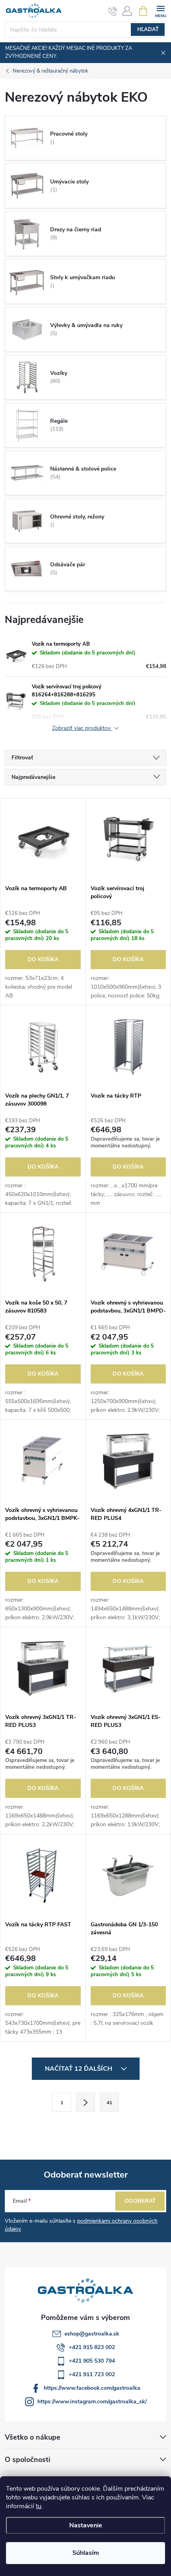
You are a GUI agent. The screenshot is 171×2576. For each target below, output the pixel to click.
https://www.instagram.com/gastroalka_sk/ (92, 2402)
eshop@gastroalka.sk (92, 2334)
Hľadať (148, 30)
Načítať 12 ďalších (79, 2069)
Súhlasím (86, 2553)
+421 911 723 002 (92, 2374)
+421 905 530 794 (92, 2361)
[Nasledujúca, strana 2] (85, 2102)
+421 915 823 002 (92, 2347)
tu (39, 2506)
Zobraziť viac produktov (82, 728)
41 (109, 2103)
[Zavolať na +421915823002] (113, 11)
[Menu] (160, 11)
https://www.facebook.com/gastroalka (92, 2388)
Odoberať (140, 2201)
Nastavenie (86, 2525)
